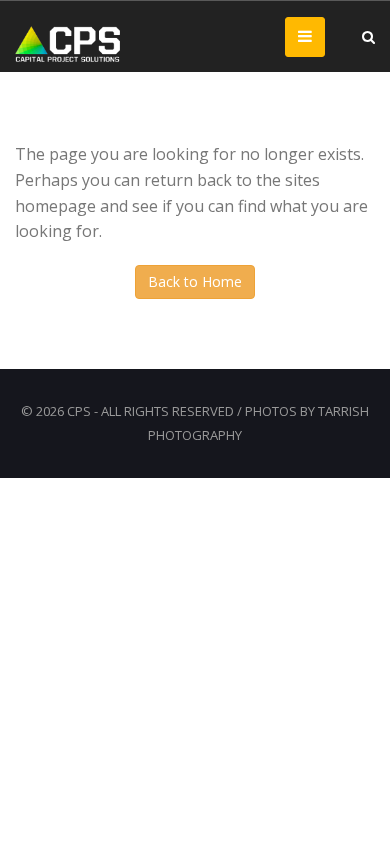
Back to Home (195, 281)
